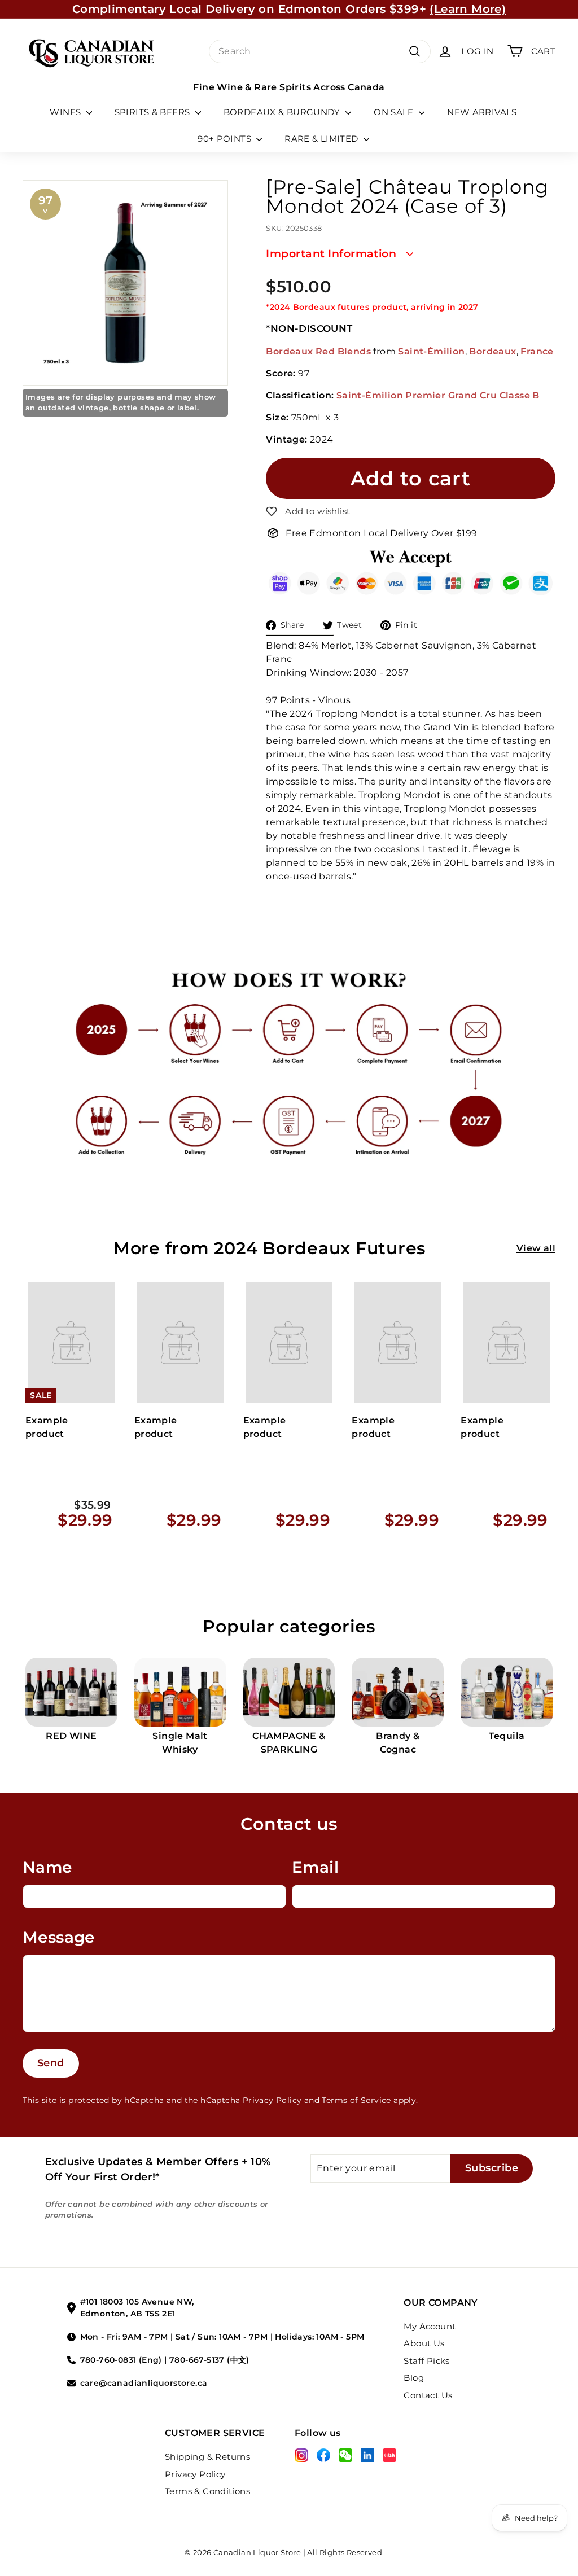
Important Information (331, 254)
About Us (424, 2343)
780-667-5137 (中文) (209, 2360)
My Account (430, 2326)
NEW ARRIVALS (482, 112)
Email (315, 1867)
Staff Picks (426, 2361)
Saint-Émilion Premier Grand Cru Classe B (438, 395)
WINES (66, 112)
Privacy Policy (272, 2100)
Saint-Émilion (431, 351)
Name (47, 1867)
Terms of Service (356, 2100)
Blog (414, 2378)
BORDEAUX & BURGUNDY (283, 112)
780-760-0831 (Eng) (121, 2360)
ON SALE (395, 112)
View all (536, 1248)
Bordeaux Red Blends (318, 351)
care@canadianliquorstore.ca (144, 2383)
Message (59, 1937)
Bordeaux (492, 351)
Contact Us (428, 2395)
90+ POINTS (225, 139)
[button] (308, 511)
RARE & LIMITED (323, 139)
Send (51, 2063)
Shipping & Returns (207, 2457)
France (537, 351)
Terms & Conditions (207, 2491)
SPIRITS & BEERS (154, 112)
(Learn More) (468, 9)
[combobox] (320, 51)
